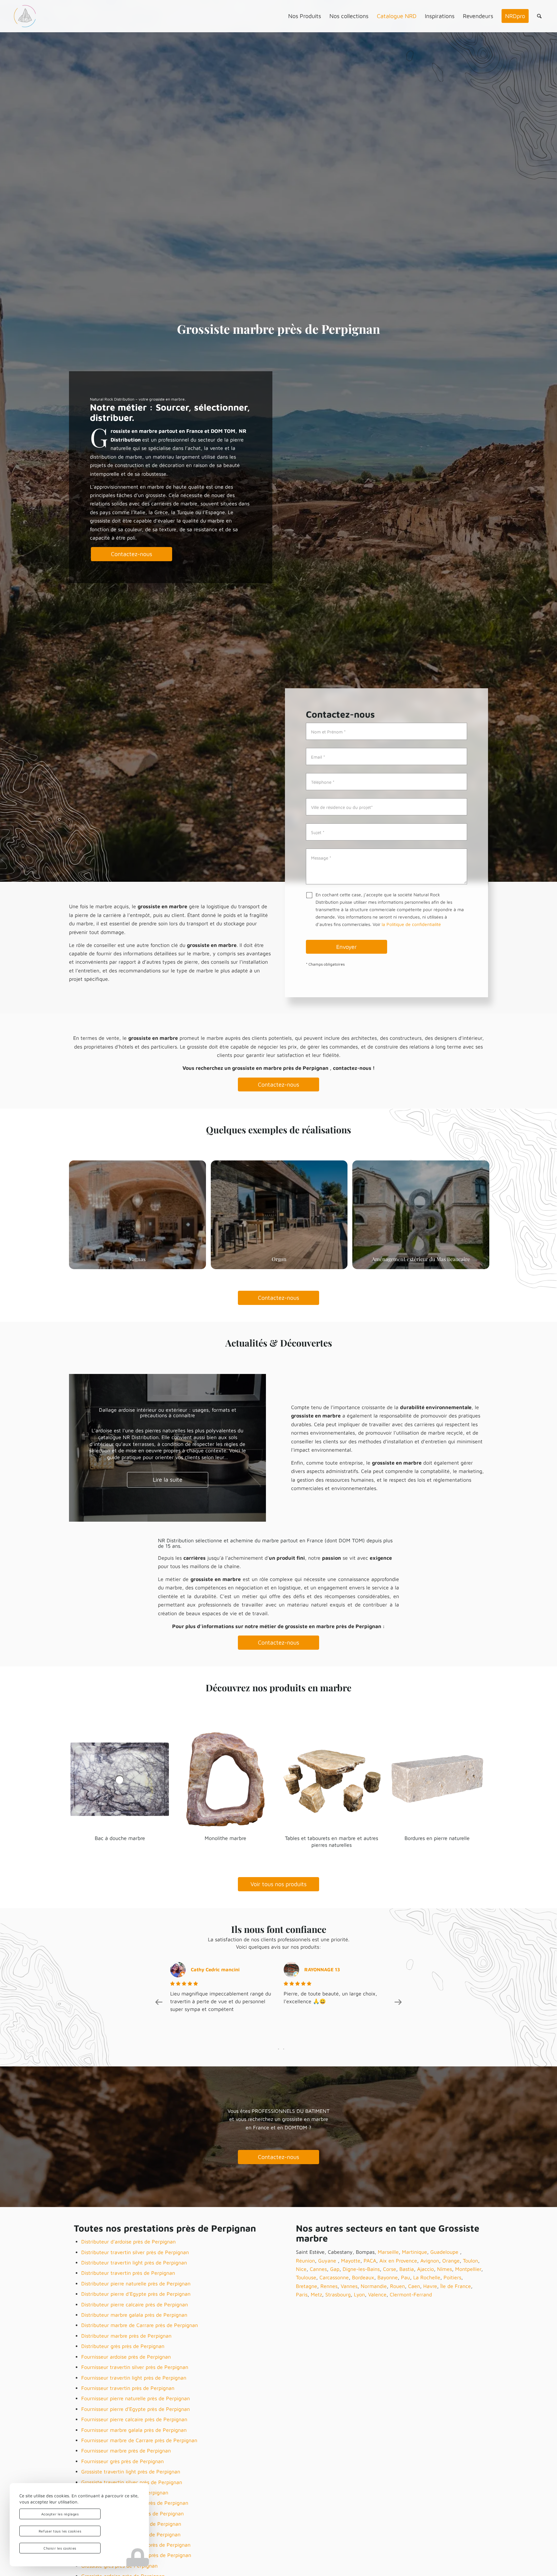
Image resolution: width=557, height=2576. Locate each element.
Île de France (456, 2286)
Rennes (329, 2286)
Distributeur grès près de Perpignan (123, 2346)
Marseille (388, 2252)
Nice (301, 2269)
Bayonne (388, 2277)
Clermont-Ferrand (411, 2294)
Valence (377, 2294)
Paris (302, 2294)
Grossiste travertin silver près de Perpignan (132, 2482)
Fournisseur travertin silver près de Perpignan (135, 2367)
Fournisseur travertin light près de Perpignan (134, 2378)
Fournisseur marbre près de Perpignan (126, 2451)
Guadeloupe (445, 2252)
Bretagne (307, 2286)
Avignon (430, 2261)
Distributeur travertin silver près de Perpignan (135, 2252)
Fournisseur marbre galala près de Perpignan (134, 2430)
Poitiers (452, 2277)
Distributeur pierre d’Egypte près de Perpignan (136, 2294)
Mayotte (351, 2261)
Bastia (407, 2269)
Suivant (251, 1448)
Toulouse (306, 2277)
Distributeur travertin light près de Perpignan (134, 2263)
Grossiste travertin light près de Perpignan (131, 2472)
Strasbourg (338, 2294)
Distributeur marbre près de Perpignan (126, 2336)
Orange (451, 2261)
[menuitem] (305, 16)
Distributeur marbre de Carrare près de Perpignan (140, 2325)
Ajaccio (425, 2269)
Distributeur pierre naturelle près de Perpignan (136, 2283)
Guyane (328, 2261)
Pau (406, 2277)
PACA (370, 2261)
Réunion (305, 2261)
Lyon (359, 2294)
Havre (430, 2286)
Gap (335, 2269)
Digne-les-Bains (361, 2269)
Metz (316, 2294)
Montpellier (468, 2269)
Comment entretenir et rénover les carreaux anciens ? (168, 1413)
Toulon (470, 2261)
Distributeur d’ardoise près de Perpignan (128, 2242)
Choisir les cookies (60, 2548)
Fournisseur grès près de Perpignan (122, 2461)
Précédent (83, 1448)
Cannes (318, 2269)
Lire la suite (168, 1477)
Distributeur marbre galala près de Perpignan (134, 2315)
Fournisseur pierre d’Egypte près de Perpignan (136, 2409)
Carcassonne (334, 2277)
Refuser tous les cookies (60, 2531)
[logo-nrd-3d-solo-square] (25, 16)
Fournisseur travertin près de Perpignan (128, 2388)
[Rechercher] (539, 16)
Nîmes (445, 2269)
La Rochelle (427, 2277)
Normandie (374, 2286)
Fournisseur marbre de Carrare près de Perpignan (139, 2440)
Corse (390, 2269)
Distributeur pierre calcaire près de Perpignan (135, 2304)
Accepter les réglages (60, 2514)
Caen (414, 2286)
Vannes (349, 2286)
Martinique (415, 2252)
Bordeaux (363, 2277)
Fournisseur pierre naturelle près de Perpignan (136, 2398)
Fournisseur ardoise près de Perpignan (126, 2357)
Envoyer (347, 946)
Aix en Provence (398, 2261)
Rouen (397, 2286)
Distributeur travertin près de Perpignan (128, 2273)
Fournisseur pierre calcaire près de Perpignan (134, 2419)
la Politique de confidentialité (411, 924)
